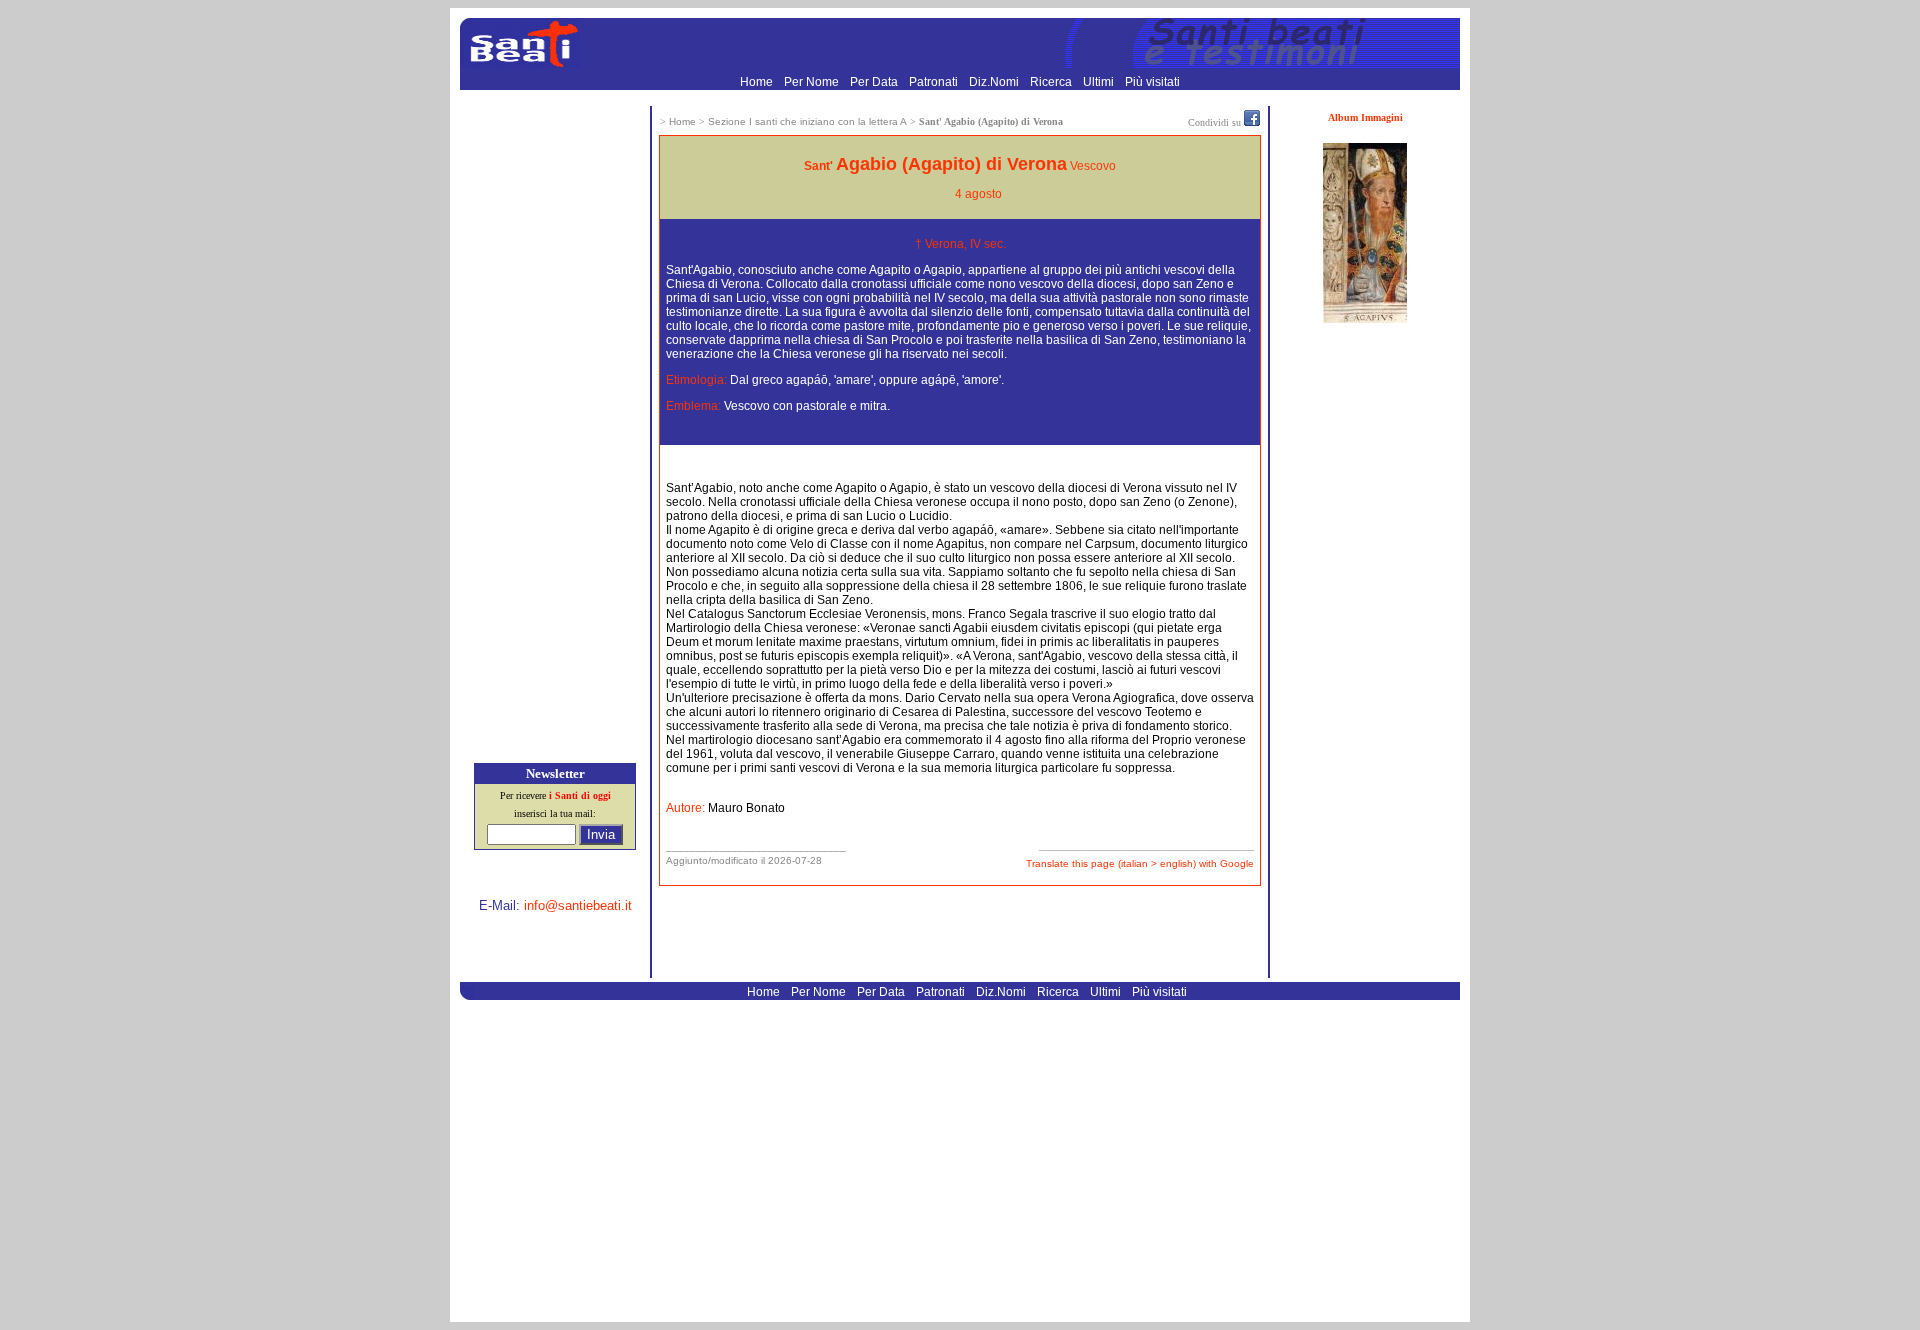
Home (758, 82)
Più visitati (1152, 82)
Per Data (875, 82)
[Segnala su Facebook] (1252, 122)
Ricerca (1052, 82)
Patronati (935, 82)
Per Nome (813, 82)
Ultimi (1100, 82)
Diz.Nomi (995, 82)
